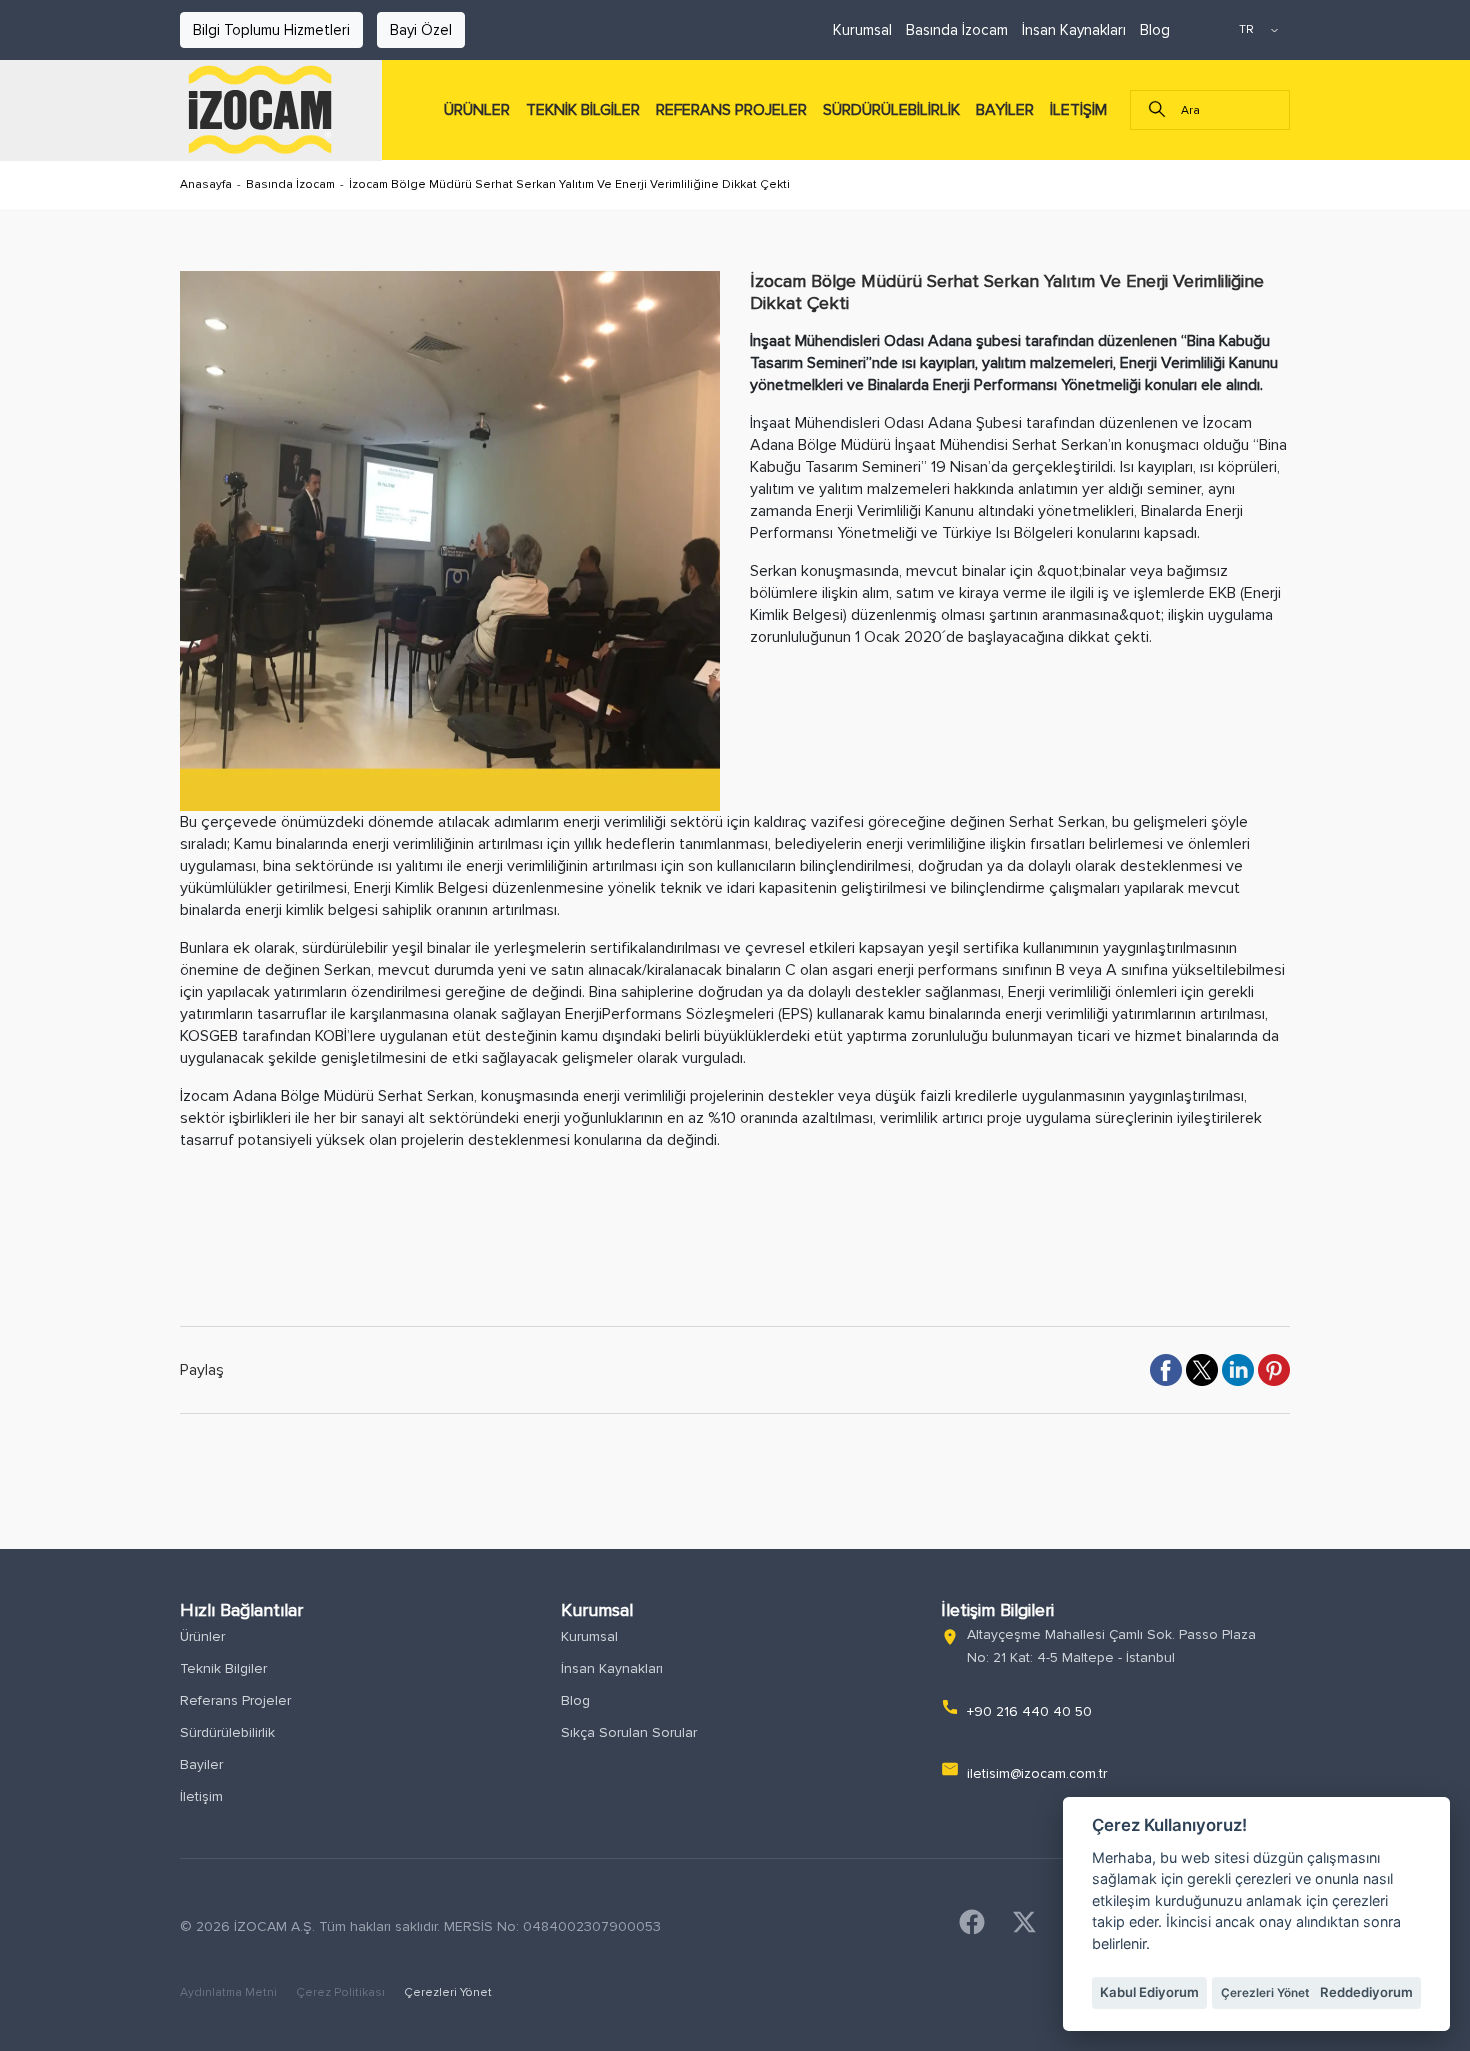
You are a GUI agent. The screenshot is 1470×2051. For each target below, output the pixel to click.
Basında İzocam (957, 30)
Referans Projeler (235, 1700)
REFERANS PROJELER (731, 110)
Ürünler (202, 1636)
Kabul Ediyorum (1149, 1992)
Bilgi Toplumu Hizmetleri (271, 30)
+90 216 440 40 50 (1029, 1711)
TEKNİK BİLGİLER (583, 110)
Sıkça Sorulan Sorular (629, 1732)
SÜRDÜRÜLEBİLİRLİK (891, 110)
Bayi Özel (421, 30)
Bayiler (201, 1764)
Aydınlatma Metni (230, 1992)
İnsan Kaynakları (1074, 30)
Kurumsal (862, 30)
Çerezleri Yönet (448, 1992)
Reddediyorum (1366, 1992)
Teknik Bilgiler (223, 1668)
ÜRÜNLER (477, 110)
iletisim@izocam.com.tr (1037, 1773)
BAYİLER (1005, 110)
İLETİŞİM (1078, 110)
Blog (1155, 30)
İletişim (201, 1796)
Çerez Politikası (342, 1992)
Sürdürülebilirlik (227, 1732)
